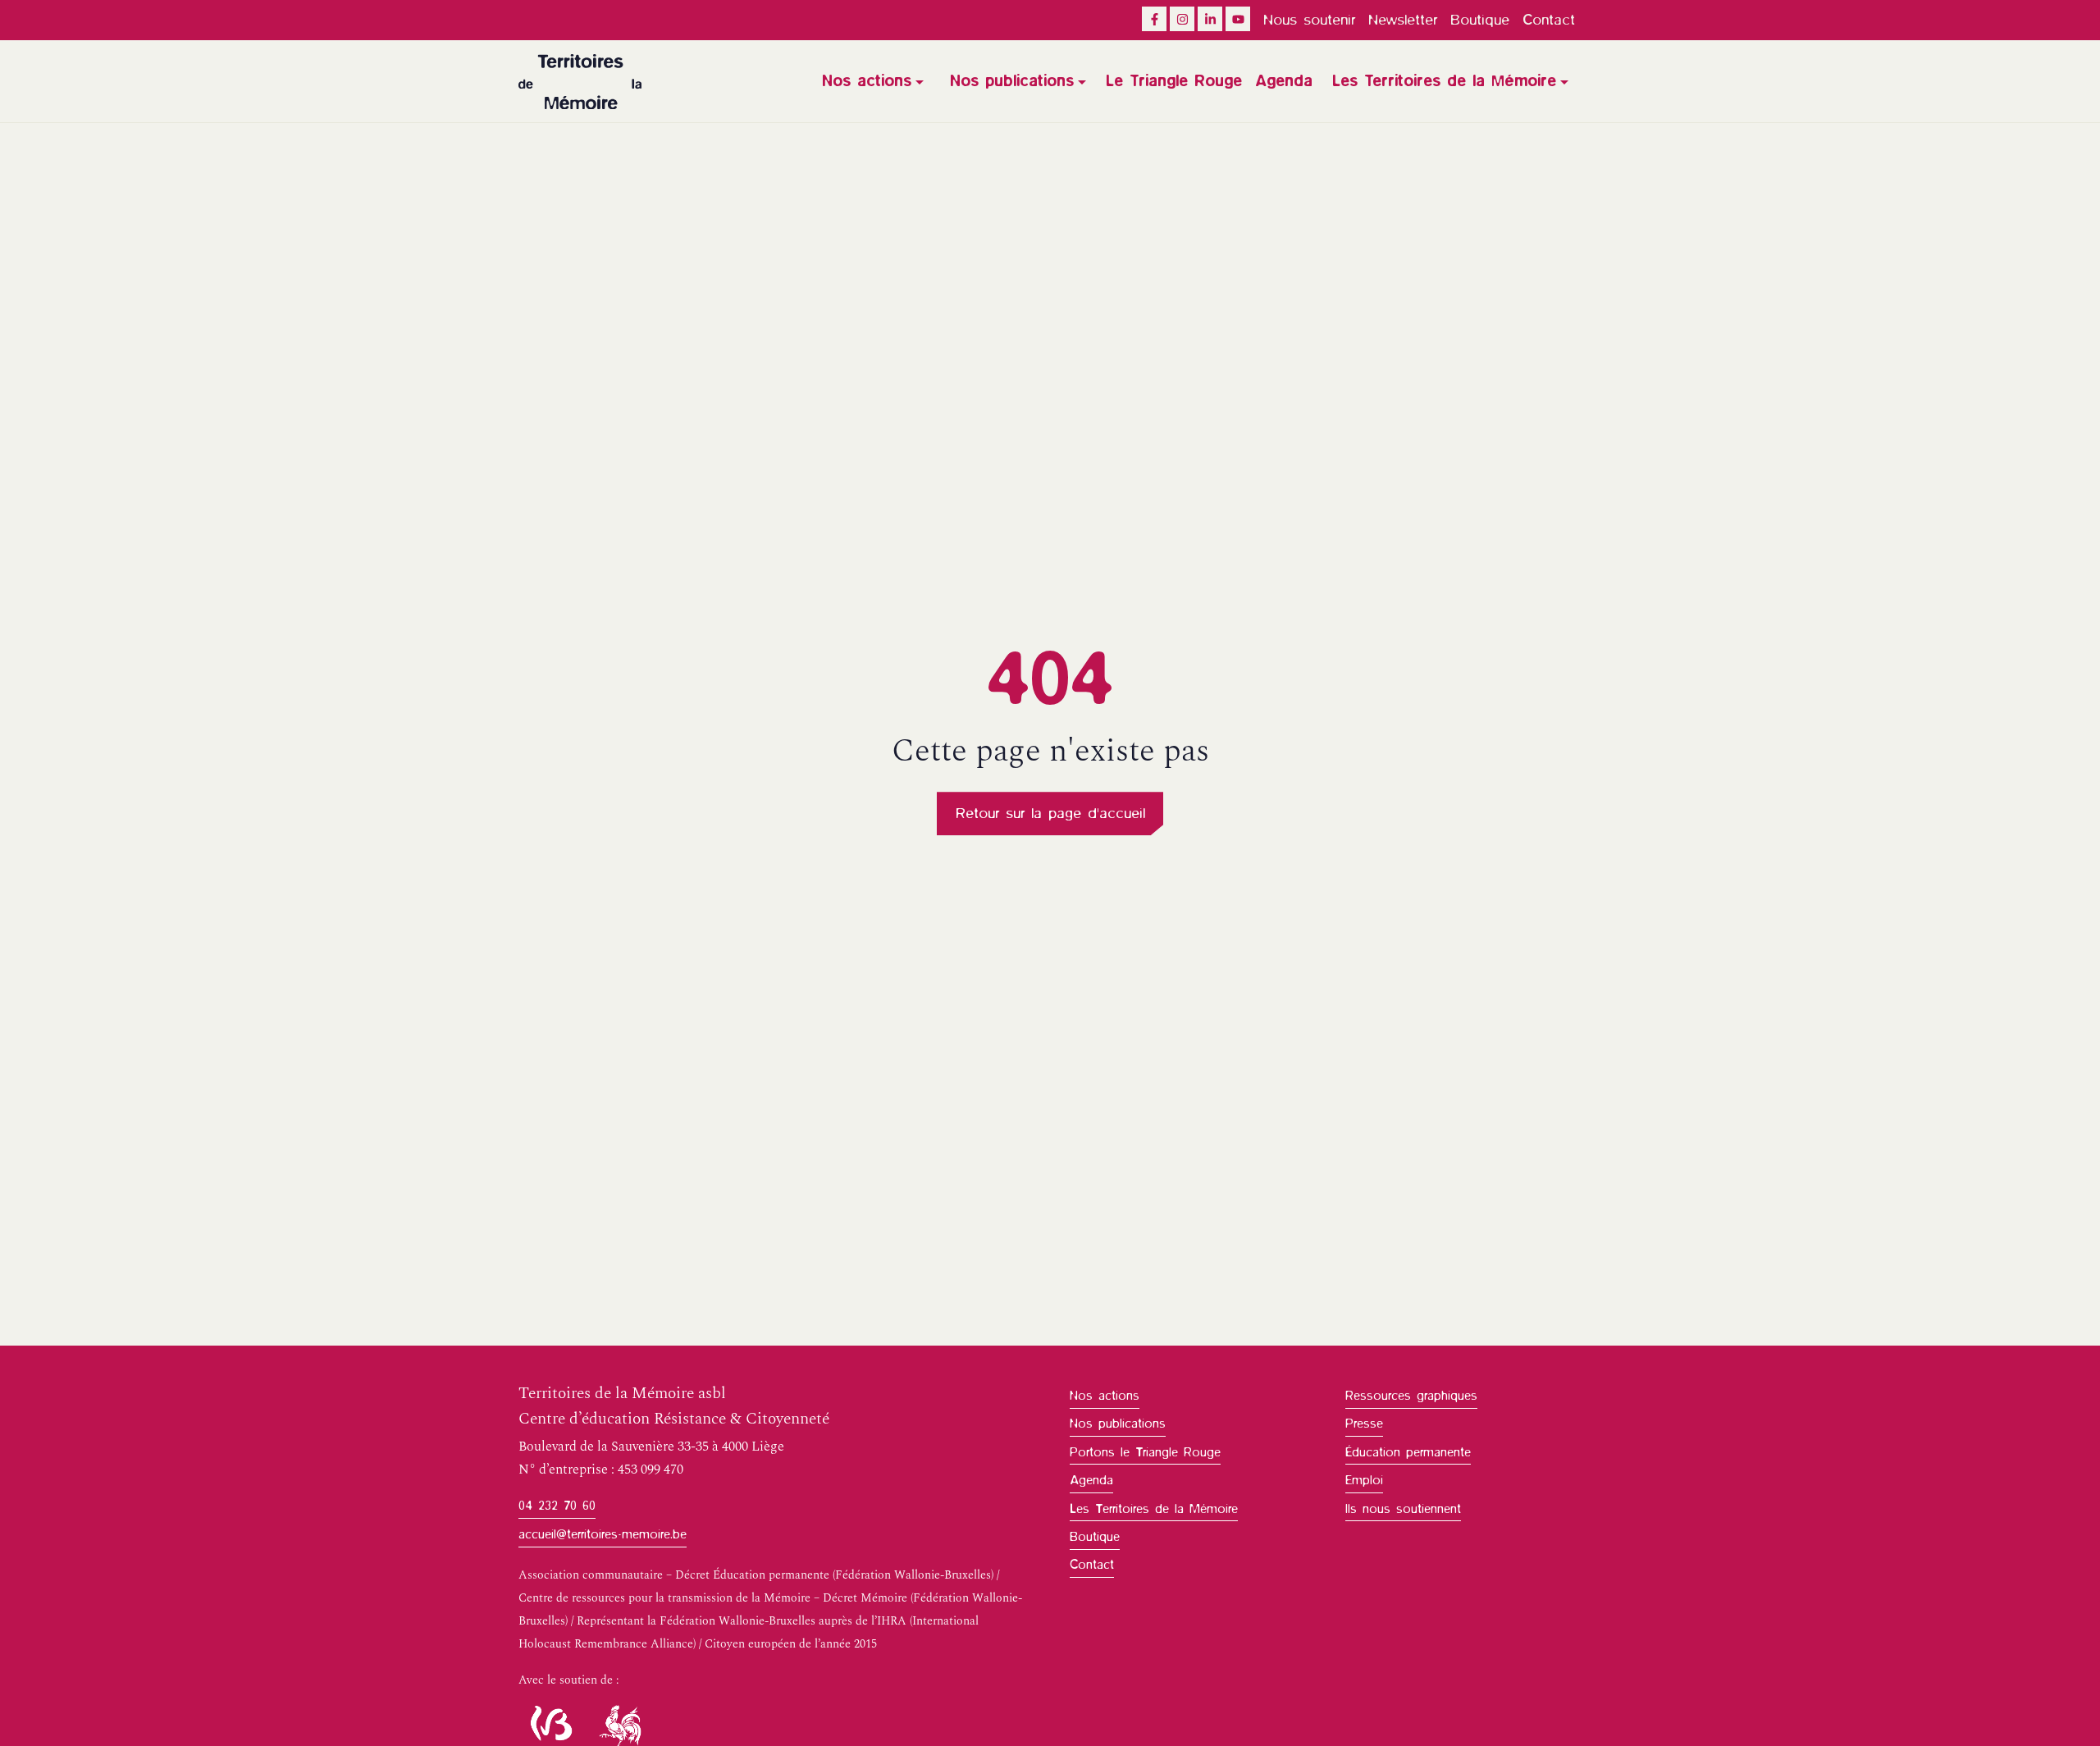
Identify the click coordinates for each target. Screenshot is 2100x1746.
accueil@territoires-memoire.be (603, 1534)
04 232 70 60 (557, 1506)
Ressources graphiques (1411, 1396)
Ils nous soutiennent (1403, 1509)
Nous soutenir (1309, 20)
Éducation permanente (1408, 1452)
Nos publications (1012, 81)
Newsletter (1403, 20)
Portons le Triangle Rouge (1145, 1452)
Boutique (1480, 20)
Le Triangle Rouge (1174, 81)
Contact (1549, 20)
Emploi (1364, 1480)
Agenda (1284, 81)
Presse (1364, 1424)
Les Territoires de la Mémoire (1444, 81)
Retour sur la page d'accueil (1050, 813)
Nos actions (867, 81)
